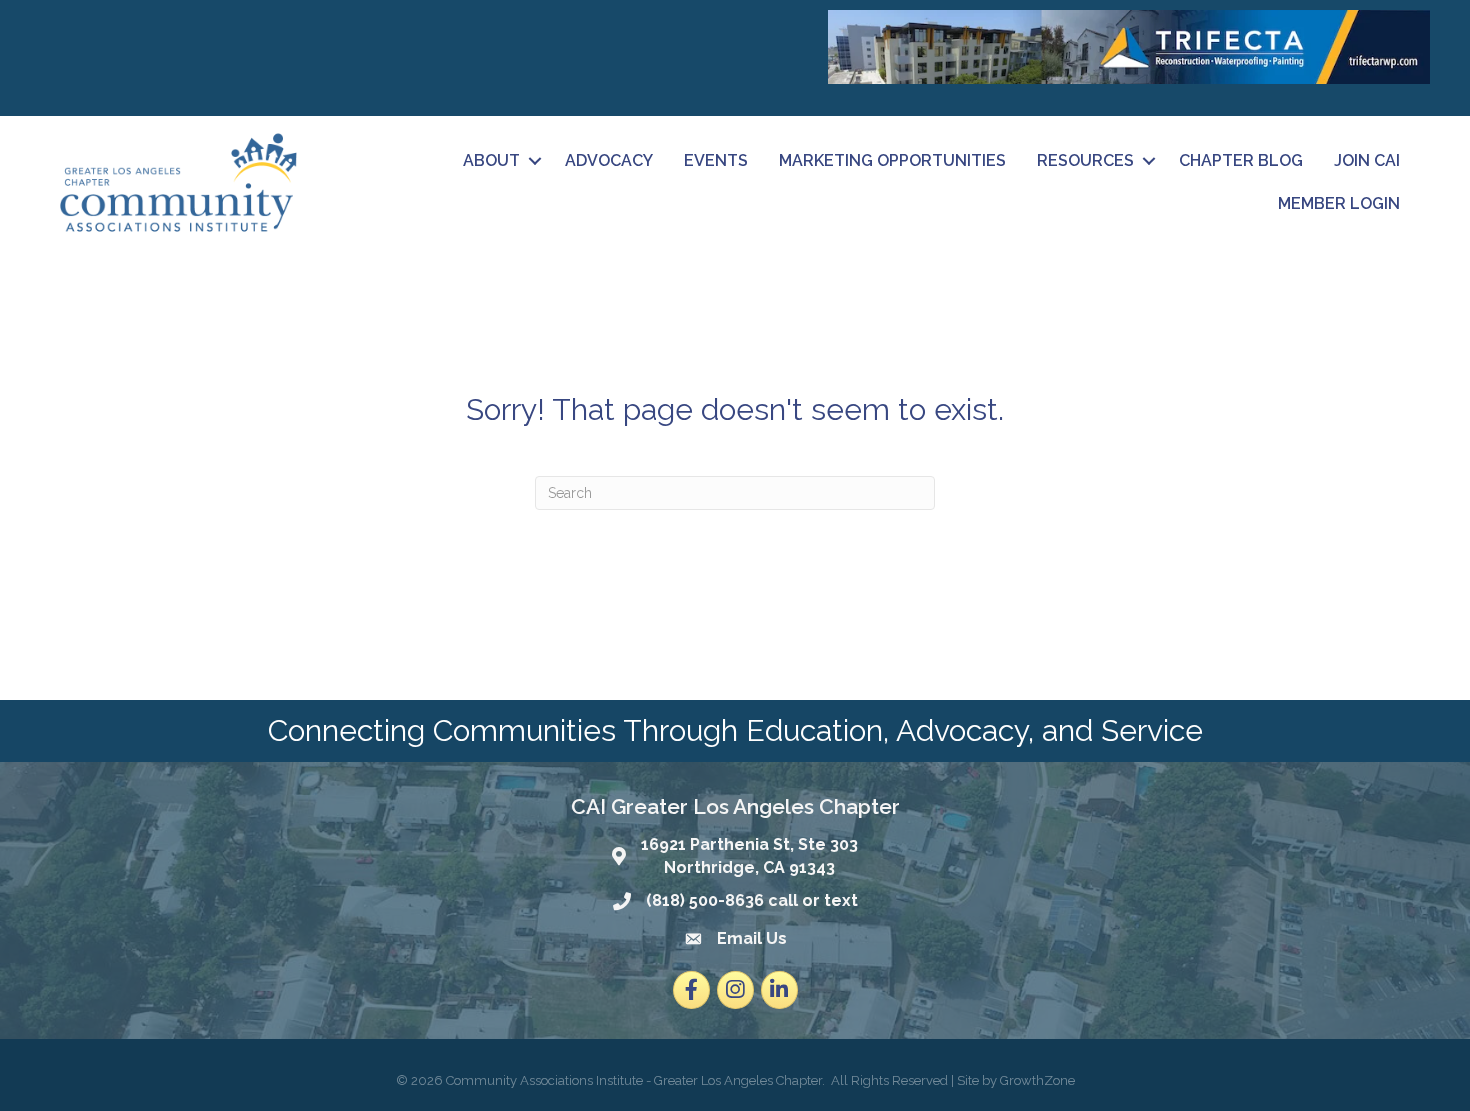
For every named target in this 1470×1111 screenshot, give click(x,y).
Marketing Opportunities (892, 160)
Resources (1085, 160)
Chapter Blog (1241, 160)
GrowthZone (1037, 1080)
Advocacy (609, 160)
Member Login (1339, 203)
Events (716, 160)
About (491, 160)
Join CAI (1367, 160)
